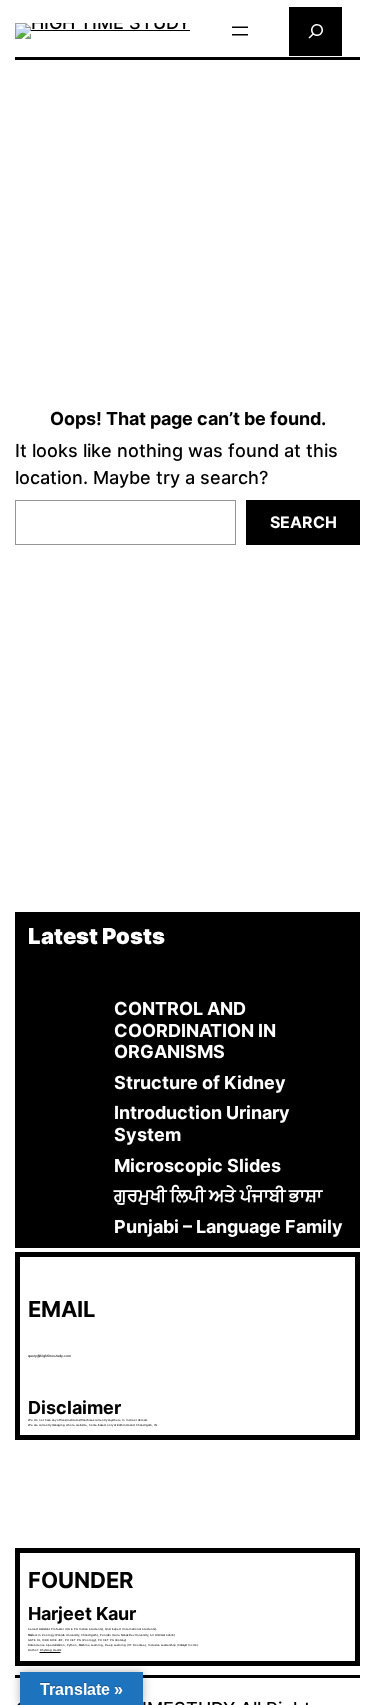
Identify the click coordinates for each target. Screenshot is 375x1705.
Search (303, 522)
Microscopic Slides (197, 1165)
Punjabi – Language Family (228, 1226)
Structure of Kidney (200, 1082)
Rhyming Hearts (50, 1650)
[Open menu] (240, 31)
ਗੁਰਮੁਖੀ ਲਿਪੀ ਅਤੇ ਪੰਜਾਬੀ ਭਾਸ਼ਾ (218, 1195)
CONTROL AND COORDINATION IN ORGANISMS (195, 1030)
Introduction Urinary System (202, 1123)
